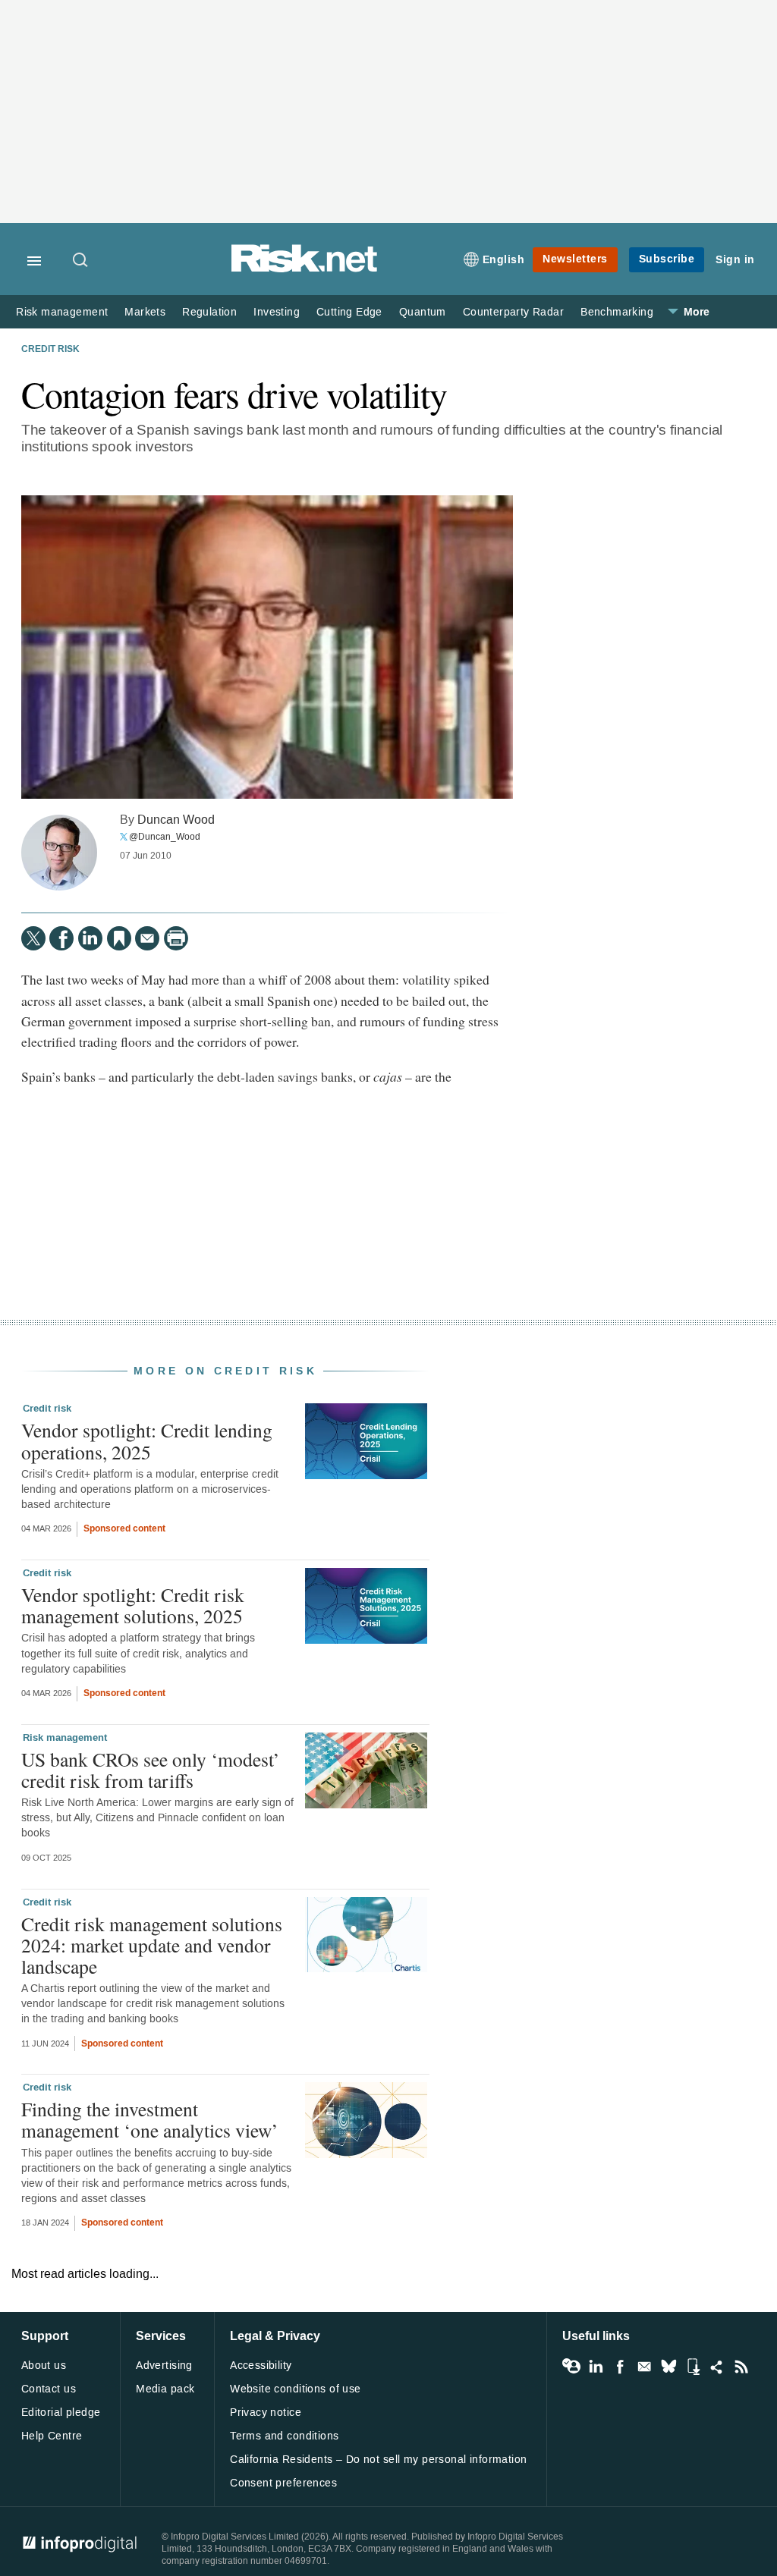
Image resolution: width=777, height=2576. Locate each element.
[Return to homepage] (304, 270)
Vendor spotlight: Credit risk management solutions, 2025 (133, 1605)
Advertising (164, 2366)
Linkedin (596, 2367)
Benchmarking (617, 312)
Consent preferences (283, 2483)
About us (44, 2366)
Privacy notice (266, 2413)
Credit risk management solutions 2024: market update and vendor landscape (152, 1945)
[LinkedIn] (90, 938)
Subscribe (667, 259)
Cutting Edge (349, 312)
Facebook (620, 2367)
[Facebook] (61, 938)
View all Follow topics (571, 2367)
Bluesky (668, 2367)
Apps (693, 2367)
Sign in (735, 260)
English (504, 260)
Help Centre (52, 2436)
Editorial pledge (61, 2413)
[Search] (81, 261)
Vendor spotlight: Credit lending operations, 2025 (147, 1440)
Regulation (209, 312)
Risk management (62, 312)
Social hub (717, 2367)
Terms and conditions (284, 2436)
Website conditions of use (296, 2389)
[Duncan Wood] (59, 853)
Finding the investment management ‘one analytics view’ (150, 2119)
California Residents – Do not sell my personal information (378, 2460)
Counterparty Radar (513, 312)
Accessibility (261, 2366)
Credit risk (50, 350)
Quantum (423, 312)
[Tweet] (33, 938)
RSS (741, 2367)
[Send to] (147, 938)
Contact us (49, 2389)
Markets (145, 312)
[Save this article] (119, 938)
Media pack (165, 2389)
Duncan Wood (176, 820)
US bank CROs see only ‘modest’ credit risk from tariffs (151, 1770)
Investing (277, 312)
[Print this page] (176, 938)
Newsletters (575, 259)
